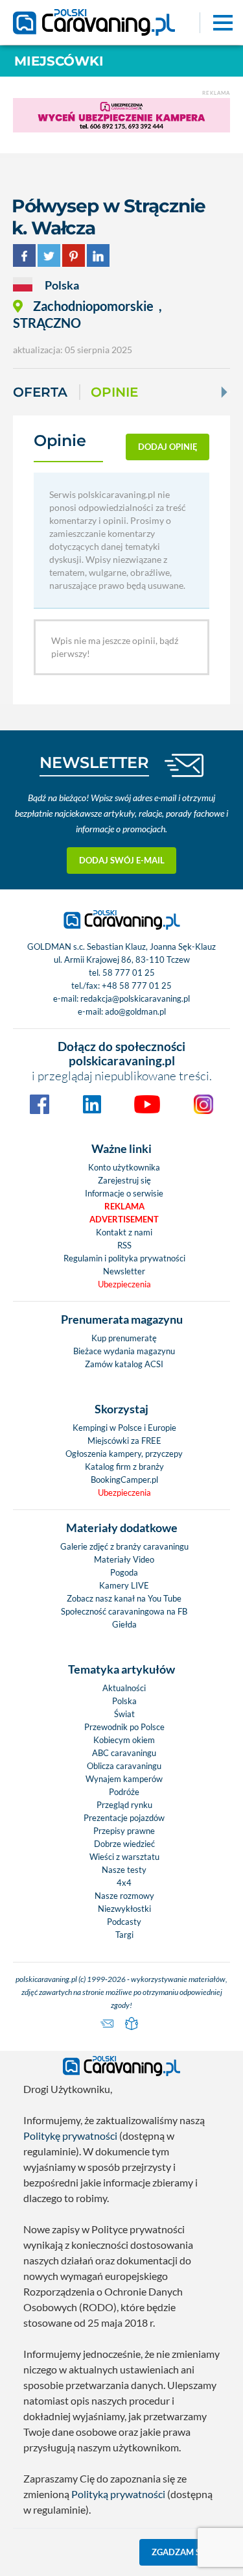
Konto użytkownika (124, 1167)
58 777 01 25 (129, 972)
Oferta (40, 392)
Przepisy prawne (124, 1831)
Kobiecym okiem (124, 1740)
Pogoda (124, 1572)
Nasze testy (124, 1870)
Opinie (114, 392)
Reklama (124, 1206)
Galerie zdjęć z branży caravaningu (124, 1546)
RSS (124, 1245)
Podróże (124, 1792)
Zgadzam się (180, 2552)
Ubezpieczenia (124, 1284)
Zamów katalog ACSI (124, 1364)
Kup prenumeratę (124, 1338)
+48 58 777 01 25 (137, 985)
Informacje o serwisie (124, 1193)
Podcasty (124, 1922)
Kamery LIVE (124, 1585)
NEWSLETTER (94, 762)
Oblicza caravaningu (124, 1766)
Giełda (124, 1624)
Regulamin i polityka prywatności (124, 1258)
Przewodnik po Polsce (124, 1727)
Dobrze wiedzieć (124, 1844)
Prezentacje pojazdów (124, 1818)
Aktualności (124, 1688)
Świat (124, 1714)
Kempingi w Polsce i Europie (124, 1428)
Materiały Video (124, 1559)
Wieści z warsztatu (124, 1857)
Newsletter (124, 1271)
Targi (124, 1935)
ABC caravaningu (124, 1753)
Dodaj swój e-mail (122, 860)
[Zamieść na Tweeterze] (49, 254)
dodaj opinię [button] (168, 447)
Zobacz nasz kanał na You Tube (124, 1598)
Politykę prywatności (70, 2136)
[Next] (223, 392)
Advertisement (124, 1219)
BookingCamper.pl (124, 1480)
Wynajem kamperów (124, 1779)
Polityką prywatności (118, 2494)
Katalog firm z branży (124, 1467)
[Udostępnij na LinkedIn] (98, 254)
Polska (124, 1701)
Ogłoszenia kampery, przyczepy (124, 1454)
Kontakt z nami (124, 1232)
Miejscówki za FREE (124, 1441)
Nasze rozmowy (124, 1896)
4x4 (124, 1883)
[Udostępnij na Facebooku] (24, 254)
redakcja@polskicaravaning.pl (135, 998)
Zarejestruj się (124, 1180)
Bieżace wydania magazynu (124, 1351)
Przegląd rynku (124, 1805)
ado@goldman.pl (135, 1011)
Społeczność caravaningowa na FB (124, 1611)
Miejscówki (59, 61)
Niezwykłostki (124, 1909)
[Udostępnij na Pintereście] (74, 254)
